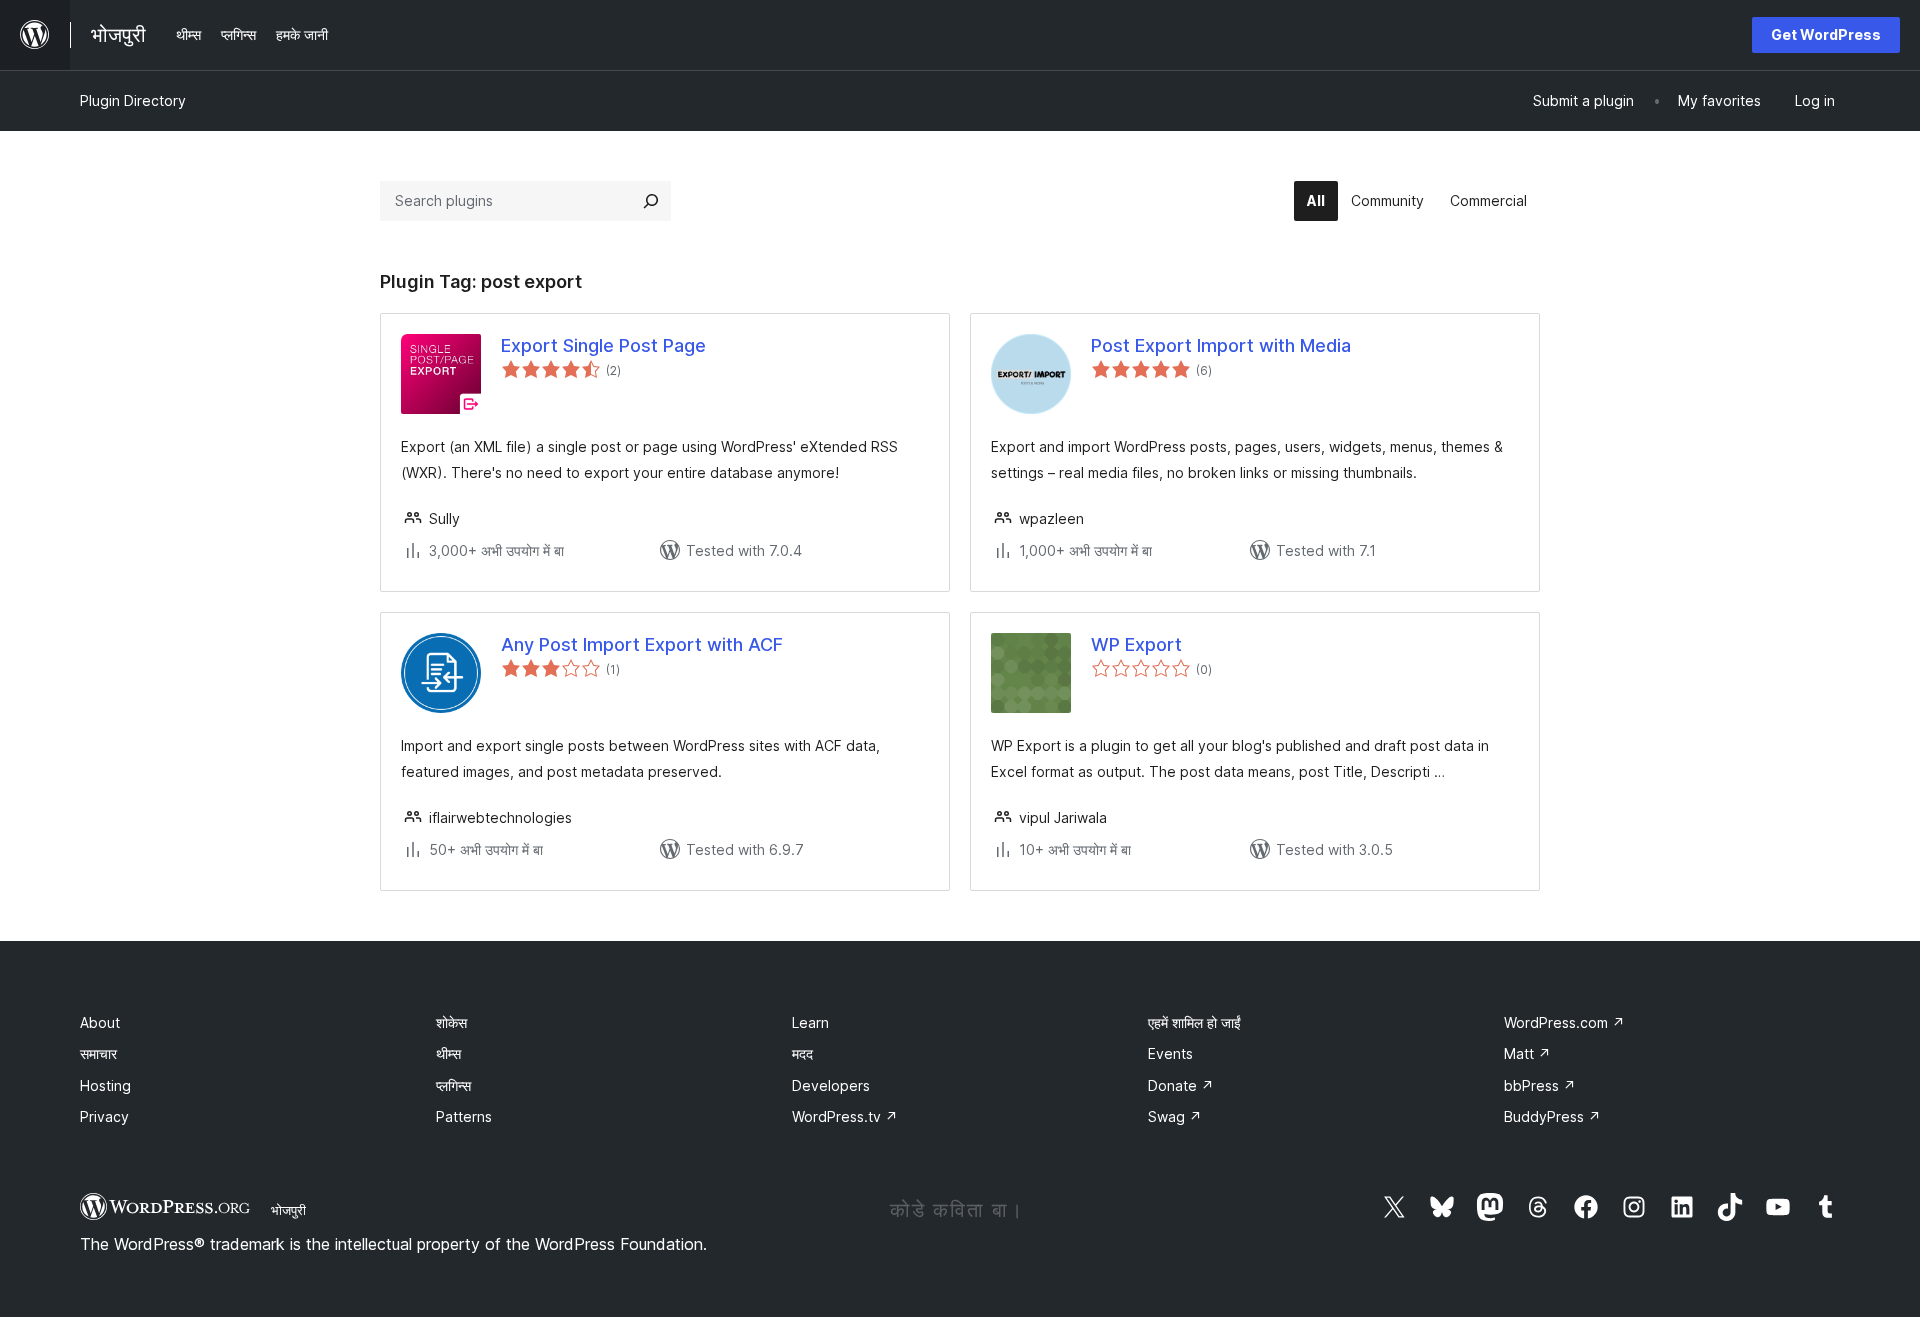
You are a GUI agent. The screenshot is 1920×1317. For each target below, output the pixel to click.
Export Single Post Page (603, 345)
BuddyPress (1552, 1116)
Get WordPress (1826, 34)
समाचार (98, 1053)
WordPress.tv (845, 1116)
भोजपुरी (288, 1210)
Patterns (464, 1116)
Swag (1175, 1116)
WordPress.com (1564, 1022)
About (100, 1022)
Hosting (105, 1085)
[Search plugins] (651, 201)
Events (1170, 1053)
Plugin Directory (133, 100)
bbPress (1540, 1085)
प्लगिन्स (453, 1085)
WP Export (1136, 644)
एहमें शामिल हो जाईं (1194, 1022)
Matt (1527, 1053)
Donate (1181, 1085)
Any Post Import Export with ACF (642, 644)
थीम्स (448, 1053)
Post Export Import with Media (1221, 345)
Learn (810, 1022)
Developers (831, 1085)
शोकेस (451, 1022)
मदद (802, 1053)
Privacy (104, 1116)
